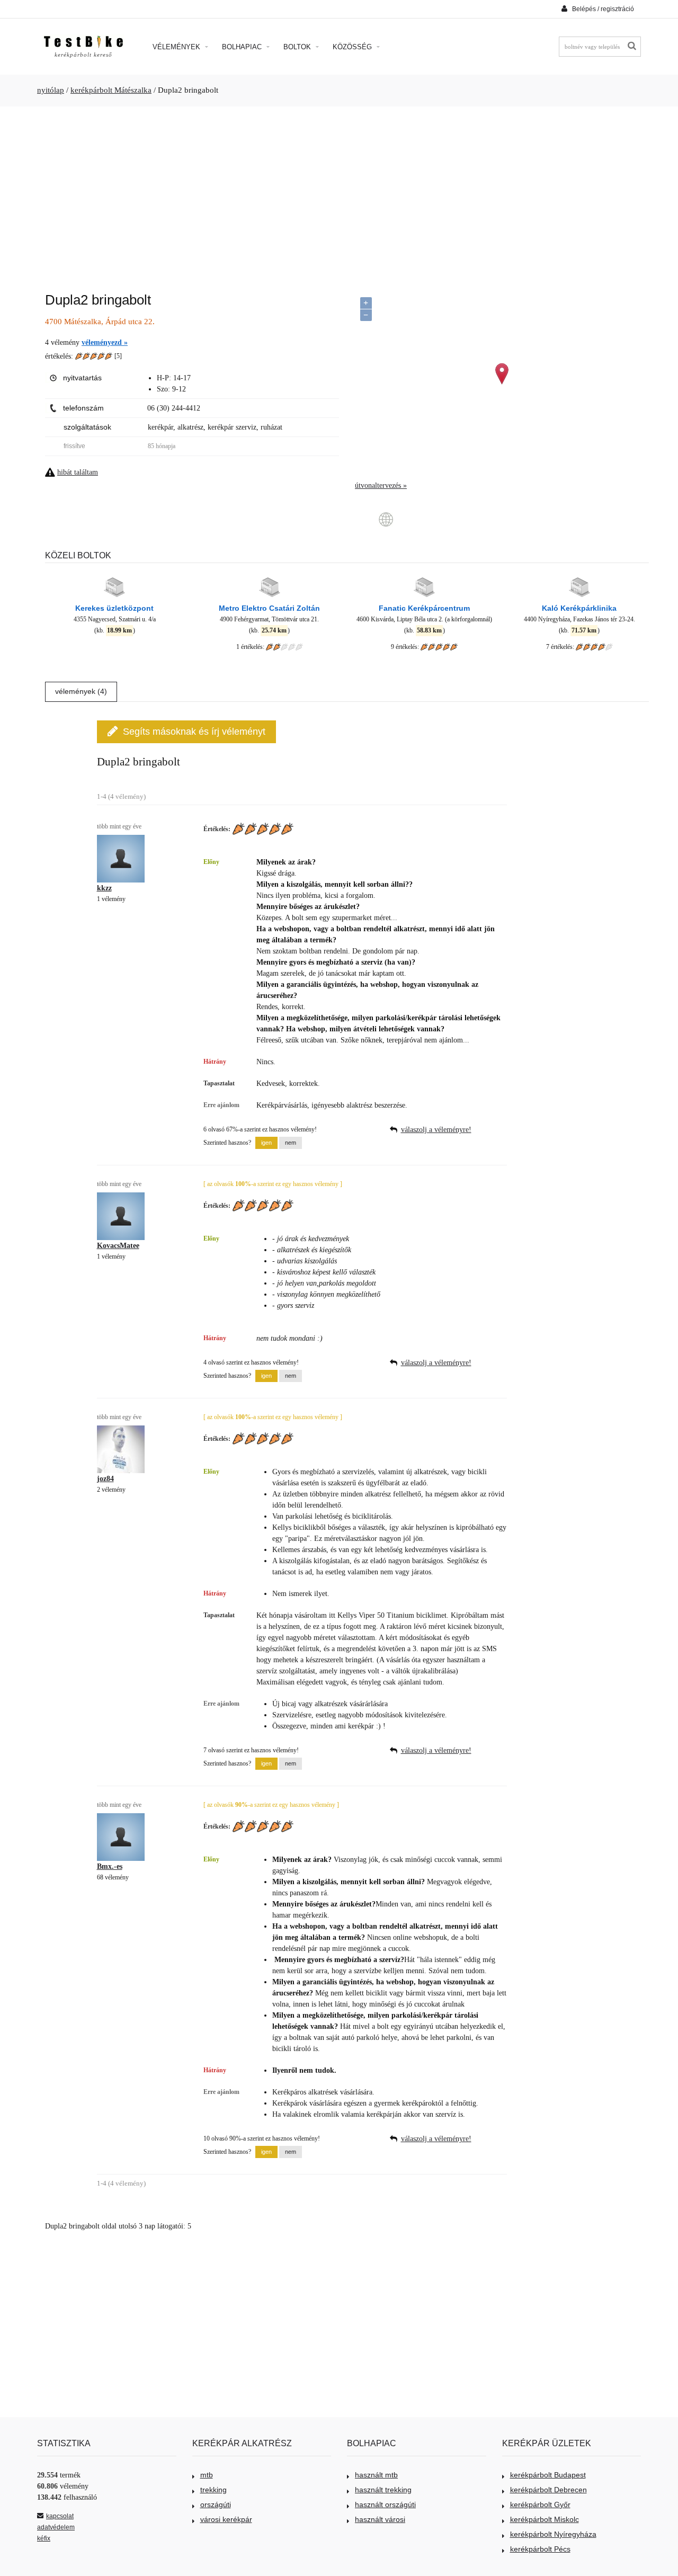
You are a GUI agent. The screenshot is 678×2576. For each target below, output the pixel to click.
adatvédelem (56, 2527)
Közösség (353, 47)
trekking (213, 2490)
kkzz (104, 888)
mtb (207, 2475)
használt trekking (383, 2490)
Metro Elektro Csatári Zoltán (269, 608)
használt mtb (376, 2475)
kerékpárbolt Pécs (540, 2549)
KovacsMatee (118, 1246)
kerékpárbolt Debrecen (548, 2490)
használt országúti (385, 2504)
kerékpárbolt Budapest (548, 2475)
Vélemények (177, 47)
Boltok (298, 47)
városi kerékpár (226, 2519)
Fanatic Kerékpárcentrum (424, 608)
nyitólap (51, 90)
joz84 (105, 1479)
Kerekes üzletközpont (114, 608)
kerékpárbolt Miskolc (545, 2519)
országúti (216, 2504)
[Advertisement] (339, 194)
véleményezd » (105, 342)
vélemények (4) (81, 691)
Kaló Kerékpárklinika (579, 608)
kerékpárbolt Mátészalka (111, 90)
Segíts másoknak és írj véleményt (194, 732)
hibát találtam (78, 472)
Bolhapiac (243, 47)
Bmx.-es (110, 1866)
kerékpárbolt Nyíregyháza (553, 2534)
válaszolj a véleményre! (436, 1130)
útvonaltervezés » (381, 485)
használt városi (380, 2519)
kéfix (44, 2538)
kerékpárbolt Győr (540, 2504)
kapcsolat (60, 2516)
